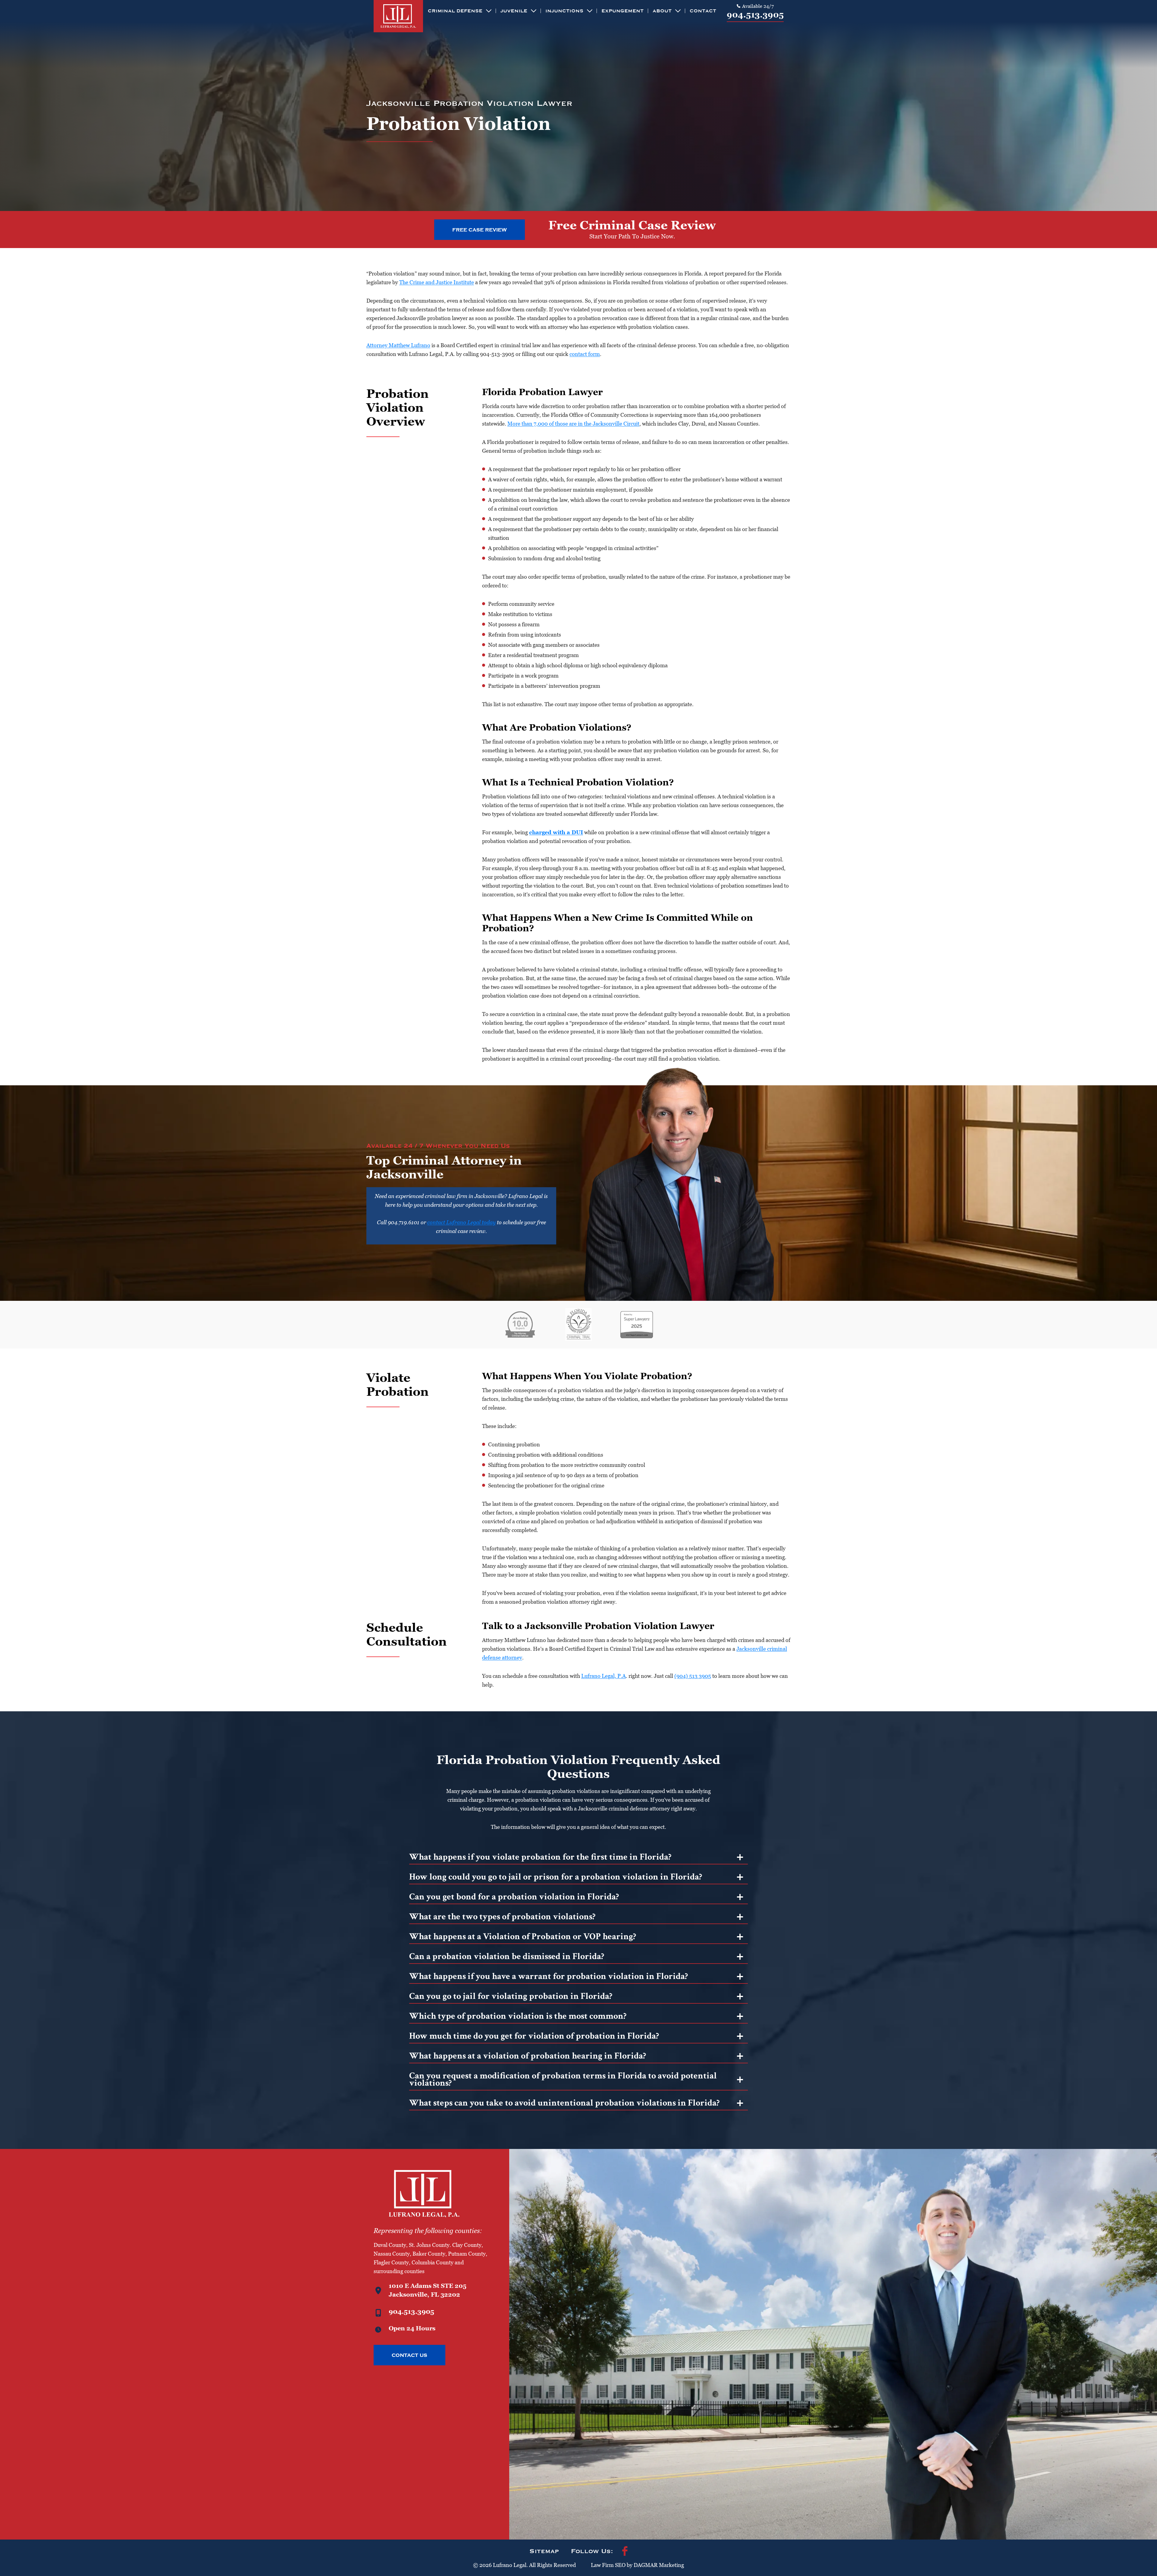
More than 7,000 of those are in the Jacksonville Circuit (573, 424)
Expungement (622, 11)
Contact (703, 11)
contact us (409, 2355)
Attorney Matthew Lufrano (398, 345)
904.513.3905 (755, 15)
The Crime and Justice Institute (437, 282)
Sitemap (544, 2551)
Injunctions (564, 11)
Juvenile (514, 11)
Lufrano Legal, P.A (604, 1676)
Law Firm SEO (608, 2565)
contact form (585, 354)
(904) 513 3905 (693, 1676)
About (662, 11)
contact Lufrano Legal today (461, 1222)
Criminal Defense (455, 11)
